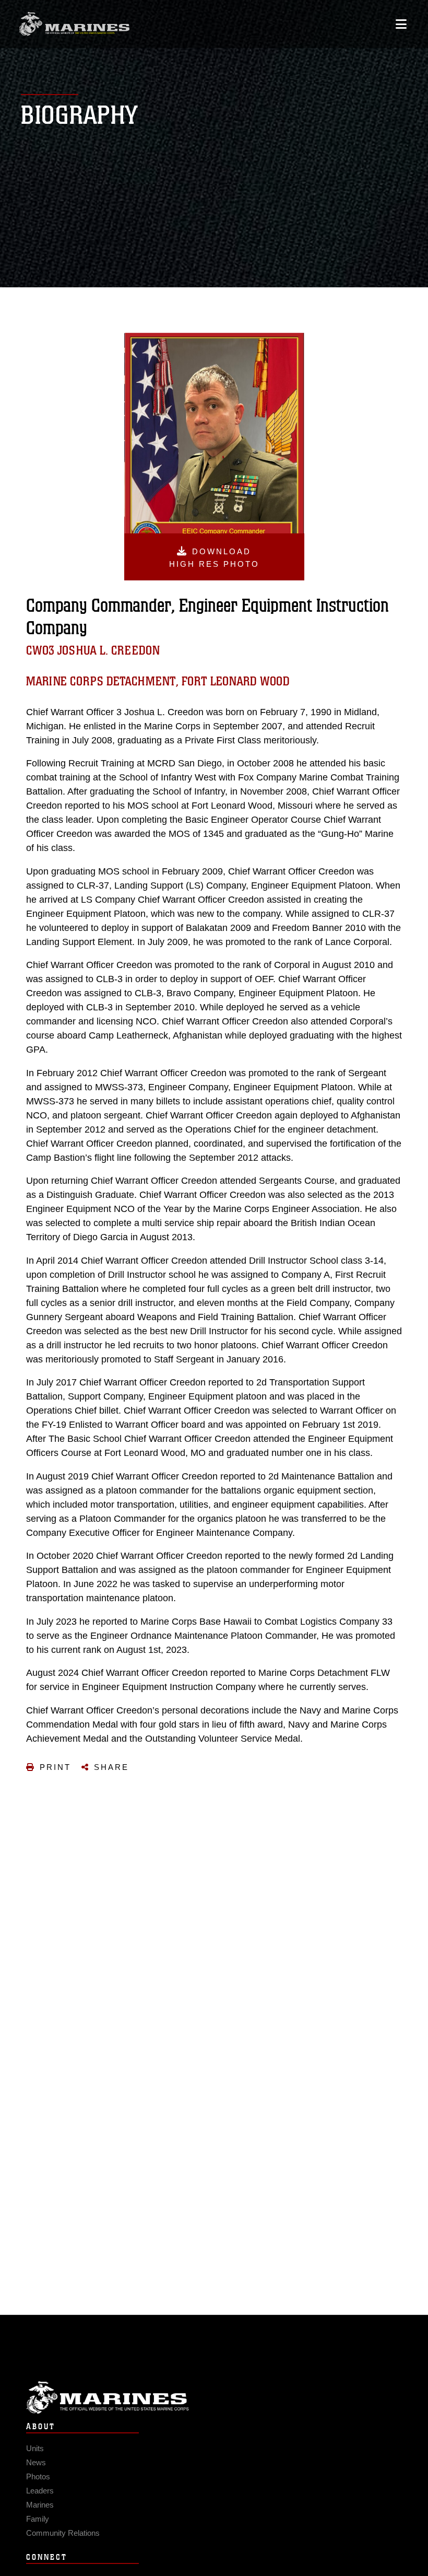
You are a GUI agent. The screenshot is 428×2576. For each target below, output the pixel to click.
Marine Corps (214, 2398)
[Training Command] (74, 24)
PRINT (55, 1767)
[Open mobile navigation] (401, 24)
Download (214, 558)
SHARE (111, 1767)
